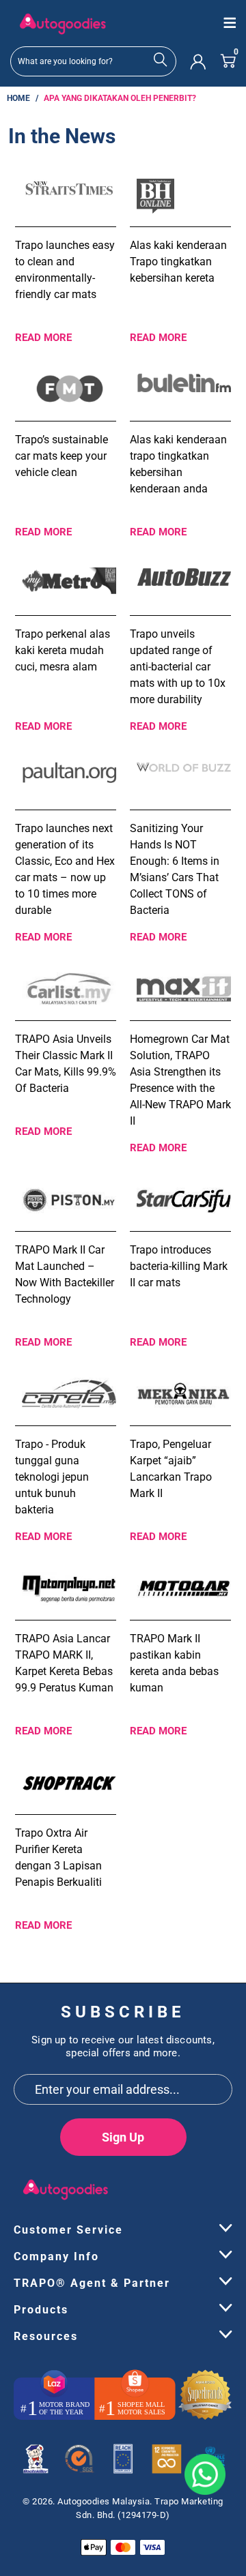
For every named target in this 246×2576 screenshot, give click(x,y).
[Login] (198, 61)
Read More (43, 338)
